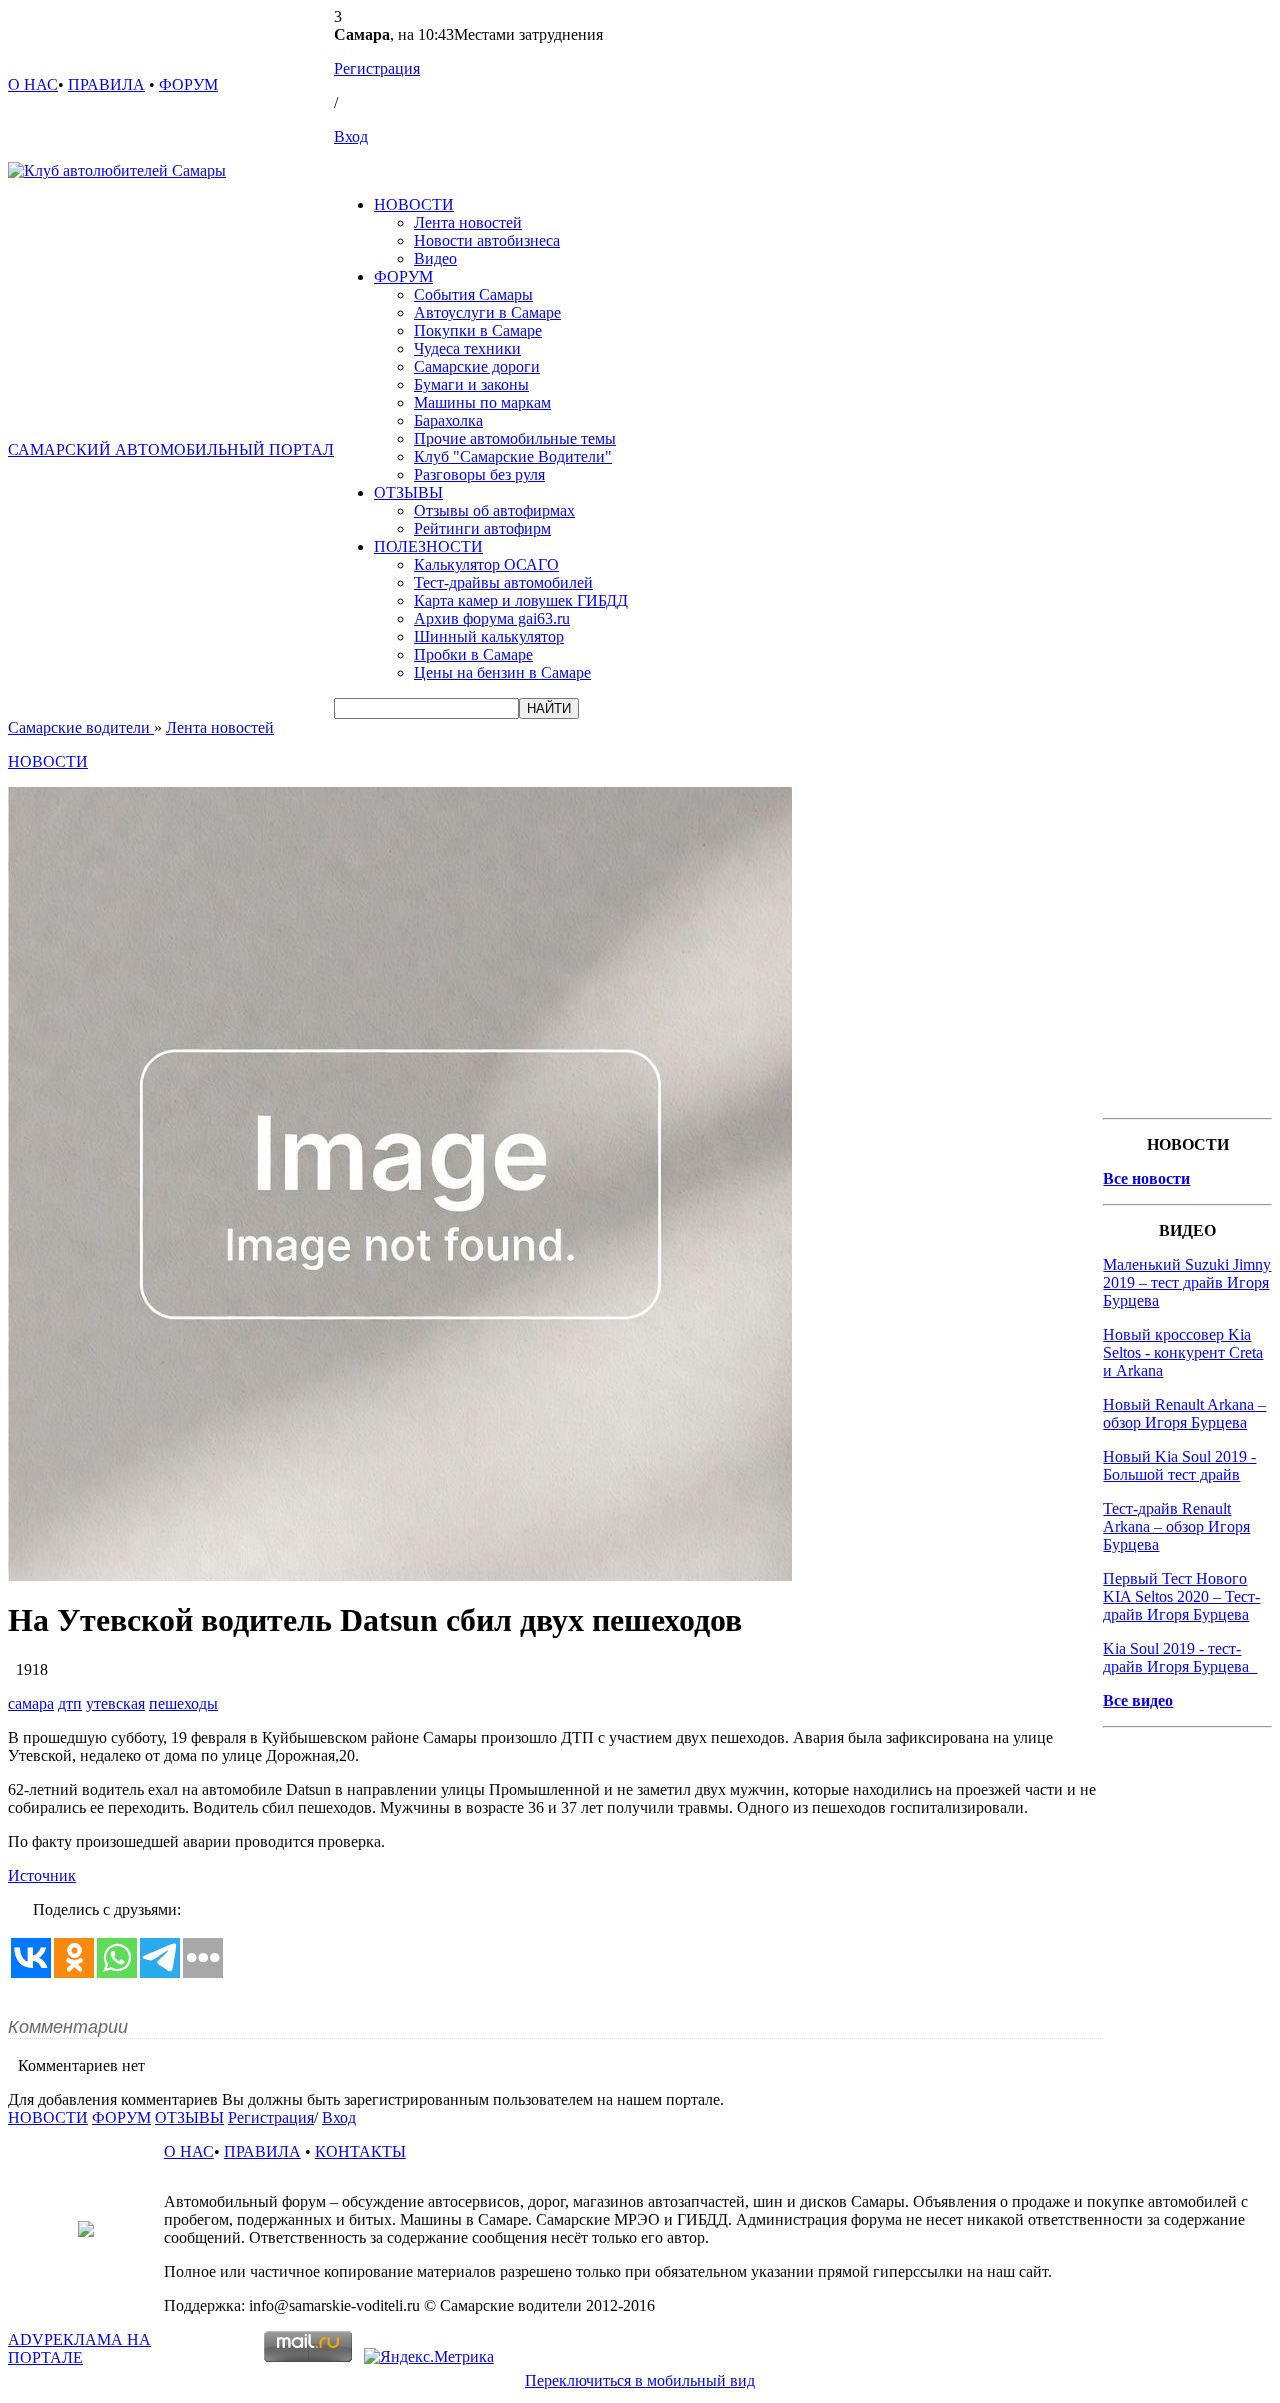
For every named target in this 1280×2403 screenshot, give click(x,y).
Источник (42, 1875)
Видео (435, 258)
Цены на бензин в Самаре (502, 672)
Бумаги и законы (471, 384)
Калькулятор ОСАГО (486, 564)
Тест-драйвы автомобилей (503, 582)
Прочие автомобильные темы (515, 438)
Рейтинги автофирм (482, 528)
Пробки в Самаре (473, 654)
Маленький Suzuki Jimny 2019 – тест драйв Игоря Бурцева (1187, 1282)
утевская (115, 1703)
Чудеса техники (467, 348)
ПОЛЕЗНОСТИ (428, 546)
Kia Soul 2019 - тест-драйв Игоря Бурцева (1180, 1657)
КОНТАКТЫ (360, 2151)
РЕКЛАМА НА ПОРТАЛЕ (79, 2348)
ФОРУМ (188, 84)
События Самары (473, 294)
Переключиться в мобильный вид (640, 2380)
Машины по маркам (482, 402)
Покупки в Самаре (478, 330)
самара (31, 1703)
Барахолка (448, 420)
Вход (351, 136)
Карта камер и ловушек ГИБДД (521, 600)
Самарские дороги (477, 366)
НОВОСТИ (414, 204)
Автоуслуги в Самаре (487, 312)
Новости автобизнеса (487, 240)
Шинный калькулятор (489, 636)
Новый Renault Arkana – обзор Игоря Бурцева (1184, 1413)
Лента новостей (468, 222)
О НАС (33, 84)
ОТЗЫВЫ (408, 492)
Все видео (1138, 1700)
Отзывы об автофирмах (494, 510)
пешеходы (183, 1703)
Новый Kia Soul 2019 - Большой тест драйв (1179, 1465)
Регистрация (377, 68)
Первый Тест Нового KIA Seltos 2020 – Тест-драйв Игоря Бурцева (1181, 1596)
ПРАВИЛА (106, 84)
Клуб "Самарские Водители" (513, 456)
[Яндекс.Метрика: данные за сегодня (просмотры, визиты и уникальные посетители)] (429, 2357)
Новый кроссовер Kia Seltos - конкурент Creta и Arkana (1183, 1352)
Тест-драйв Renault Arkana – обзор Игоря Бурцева (1176, 1526)
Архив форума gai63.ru (492, 618)
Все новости (1146, 1178)
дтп (70, 1703)
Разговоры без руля (479, 474)
